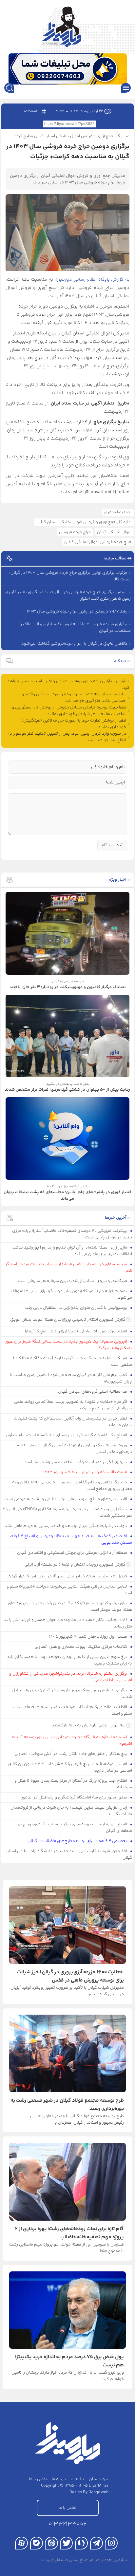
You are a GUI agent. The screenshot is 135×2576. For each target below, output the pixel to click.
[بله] (37, 2543)
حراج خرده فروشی (75, 532)
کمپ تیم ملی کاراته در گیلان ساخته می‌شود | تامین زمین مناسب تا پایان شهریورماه (71, 1378)
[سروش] (81, 2543)
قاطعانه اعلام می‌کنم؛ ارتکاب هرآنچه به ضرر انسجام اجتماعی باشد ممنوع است (72, 1710)
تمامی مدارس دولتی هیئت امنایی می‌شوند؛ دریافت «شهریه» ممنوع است (69, 1590)
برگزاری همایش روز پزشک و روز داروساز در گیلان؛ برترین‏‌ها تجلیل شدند (72, 1694)
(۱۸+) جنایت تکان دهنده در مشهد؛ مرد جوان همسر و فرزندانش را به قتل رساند (68, 1623)
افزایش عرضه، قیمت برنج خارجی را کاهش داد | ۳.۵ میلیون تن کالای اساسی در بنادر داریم (70, 1767)
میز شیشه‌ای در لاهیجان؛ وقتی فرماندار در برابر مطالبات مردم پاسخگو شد (68, 1268)
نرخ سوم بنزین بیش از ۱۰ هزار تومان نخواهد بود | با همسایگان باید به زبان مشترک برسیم (69, 1660)
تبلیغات (77, 2479)
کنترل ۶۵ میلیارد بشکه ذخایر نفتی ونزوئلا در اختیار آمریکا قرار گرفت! (67, 1576)
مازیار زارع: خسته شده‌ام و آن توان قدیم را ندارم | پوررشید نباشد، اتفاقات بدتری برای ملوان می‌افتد (72, 1251)
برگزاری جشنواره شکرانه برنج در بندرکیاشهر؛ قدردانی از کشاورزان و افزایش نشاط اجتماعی (71, 1677)
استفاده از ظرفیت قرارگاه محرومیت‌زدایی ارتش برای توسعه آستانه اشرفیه (72, 1740)
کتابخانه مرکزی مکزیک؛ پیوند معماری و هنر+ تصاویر (81, 1647)
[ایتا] (51, 2543)
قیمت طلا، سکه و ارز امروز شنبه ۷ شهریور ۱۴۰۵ (86, 1472)
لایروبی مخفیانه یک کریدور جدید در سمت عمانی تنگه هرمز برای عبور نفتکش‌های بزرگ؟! (69, 1345)
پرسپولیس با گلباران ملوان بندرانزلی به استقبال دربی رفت (76, 1308)
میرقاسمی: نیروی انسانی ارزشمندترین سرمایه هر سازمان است (73, 1281)
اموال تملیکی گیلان (114, 532)
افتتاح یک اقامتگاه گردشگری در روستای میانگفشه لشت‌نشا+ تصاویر (67, 1435)
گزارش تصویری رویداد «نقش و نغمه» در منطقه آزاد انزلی (75, 1565)
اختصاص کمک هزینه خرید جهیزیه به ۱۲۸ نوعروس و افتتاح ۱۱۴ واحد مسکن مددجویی (70, 1539)
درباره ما (59, 2479)
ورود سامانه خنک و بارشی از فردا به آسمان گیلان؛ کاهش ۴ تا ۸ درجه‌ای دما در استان (74, 1449)
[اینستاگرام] (111, 2543)
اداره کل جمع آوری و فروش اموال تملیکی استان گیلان (84, 522)
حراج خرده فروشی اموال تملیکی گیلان (98, 542)
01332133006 (67, 2524)
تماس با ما (38, 2479)
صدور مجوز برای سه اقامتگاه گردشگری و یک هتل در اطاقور (75, 1797)
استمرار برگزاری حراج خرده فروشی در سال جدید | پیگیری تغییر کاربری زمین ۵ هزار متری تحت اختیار (68, 595)
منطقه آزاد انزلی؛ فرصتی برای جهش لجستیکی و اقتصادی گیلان (73, 1553)
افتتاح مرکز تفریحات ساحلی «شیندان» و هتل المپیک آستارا (77, 1331)
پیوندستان (99, 2479)
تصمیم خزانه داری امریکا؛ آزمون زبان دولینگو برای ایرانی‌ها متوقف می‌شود (71, 1294)
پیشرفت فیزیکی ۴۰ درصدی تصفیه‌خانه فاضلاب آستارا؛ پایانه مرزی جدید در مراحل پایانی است (72, 1234)
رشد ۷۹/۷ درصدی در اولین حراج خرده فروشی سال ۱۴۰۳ (77, 611)
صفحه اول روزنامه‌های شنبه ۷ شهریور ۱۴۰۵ (89, 1637)
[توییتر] (66, 2543)
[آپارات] (21, 2543)
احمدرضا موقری (118, 512)
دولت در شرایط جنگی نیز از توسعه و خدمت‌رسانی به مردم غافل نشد (66, 1526)
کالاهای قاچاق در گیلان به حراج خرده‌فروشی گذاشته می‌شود (74, 644)
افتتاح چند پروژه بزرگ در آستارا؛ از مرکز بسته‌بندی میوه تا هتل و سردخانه (73, 1784)
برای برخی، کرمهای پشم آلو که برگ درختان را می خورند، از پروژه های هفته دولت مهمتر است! (70, 1607)
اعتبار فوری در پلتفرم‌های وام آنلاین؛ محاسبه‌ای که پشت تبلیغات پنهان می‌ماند (73, 1422)
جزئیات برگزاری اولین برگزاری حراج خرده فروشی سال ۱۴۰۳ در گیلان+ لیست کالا (69, 576)
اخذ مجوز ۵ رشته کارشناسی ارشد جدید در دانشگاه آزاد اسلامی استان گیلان (69, 1854)
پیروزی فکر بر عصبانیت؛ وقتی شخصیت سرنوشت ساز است (76, 1462)
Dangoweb (98, 2492)
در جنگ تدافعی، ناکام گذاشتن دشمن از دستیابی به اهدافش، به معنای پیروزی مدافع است (72, 1486)
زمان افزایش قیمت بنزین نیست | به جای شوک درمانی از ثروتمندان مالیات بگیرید (71, 1811)
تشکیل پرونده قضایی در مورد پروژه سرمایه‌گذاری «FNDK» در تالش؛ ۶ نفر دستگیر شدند (67, 1513)
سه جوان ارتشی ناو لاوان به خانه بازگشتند (89, 1725)
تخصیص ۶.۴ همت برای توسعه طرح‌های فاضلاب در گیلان (78, 1841)
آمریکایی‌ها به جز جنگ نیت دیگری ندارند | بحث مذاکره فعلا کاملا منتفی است (73, 1362)
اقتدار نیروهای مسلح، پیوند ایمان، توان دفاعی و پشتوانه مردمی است (66, 1499)
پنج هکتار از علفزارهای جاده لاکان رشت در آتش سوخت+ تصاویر (71, 1754)
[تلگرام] (96, 2543)
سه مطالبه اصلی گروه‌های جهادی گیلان (93, 1392)
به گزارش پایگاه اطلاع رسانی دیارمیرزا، (92, 280)
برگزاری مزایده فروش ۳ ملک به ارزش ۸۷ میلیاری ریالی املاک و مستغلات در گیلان (75, 628)
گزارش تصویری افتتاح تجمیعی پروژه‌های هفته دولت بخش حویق (68, 1320)
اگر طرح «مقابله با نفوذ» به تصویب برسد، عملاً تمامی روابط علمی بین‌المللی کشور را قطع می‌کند (73, 1405)
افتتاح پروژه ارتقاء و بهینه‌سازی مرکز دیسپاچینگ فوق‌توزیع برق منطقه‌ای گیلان (74, 1828)
